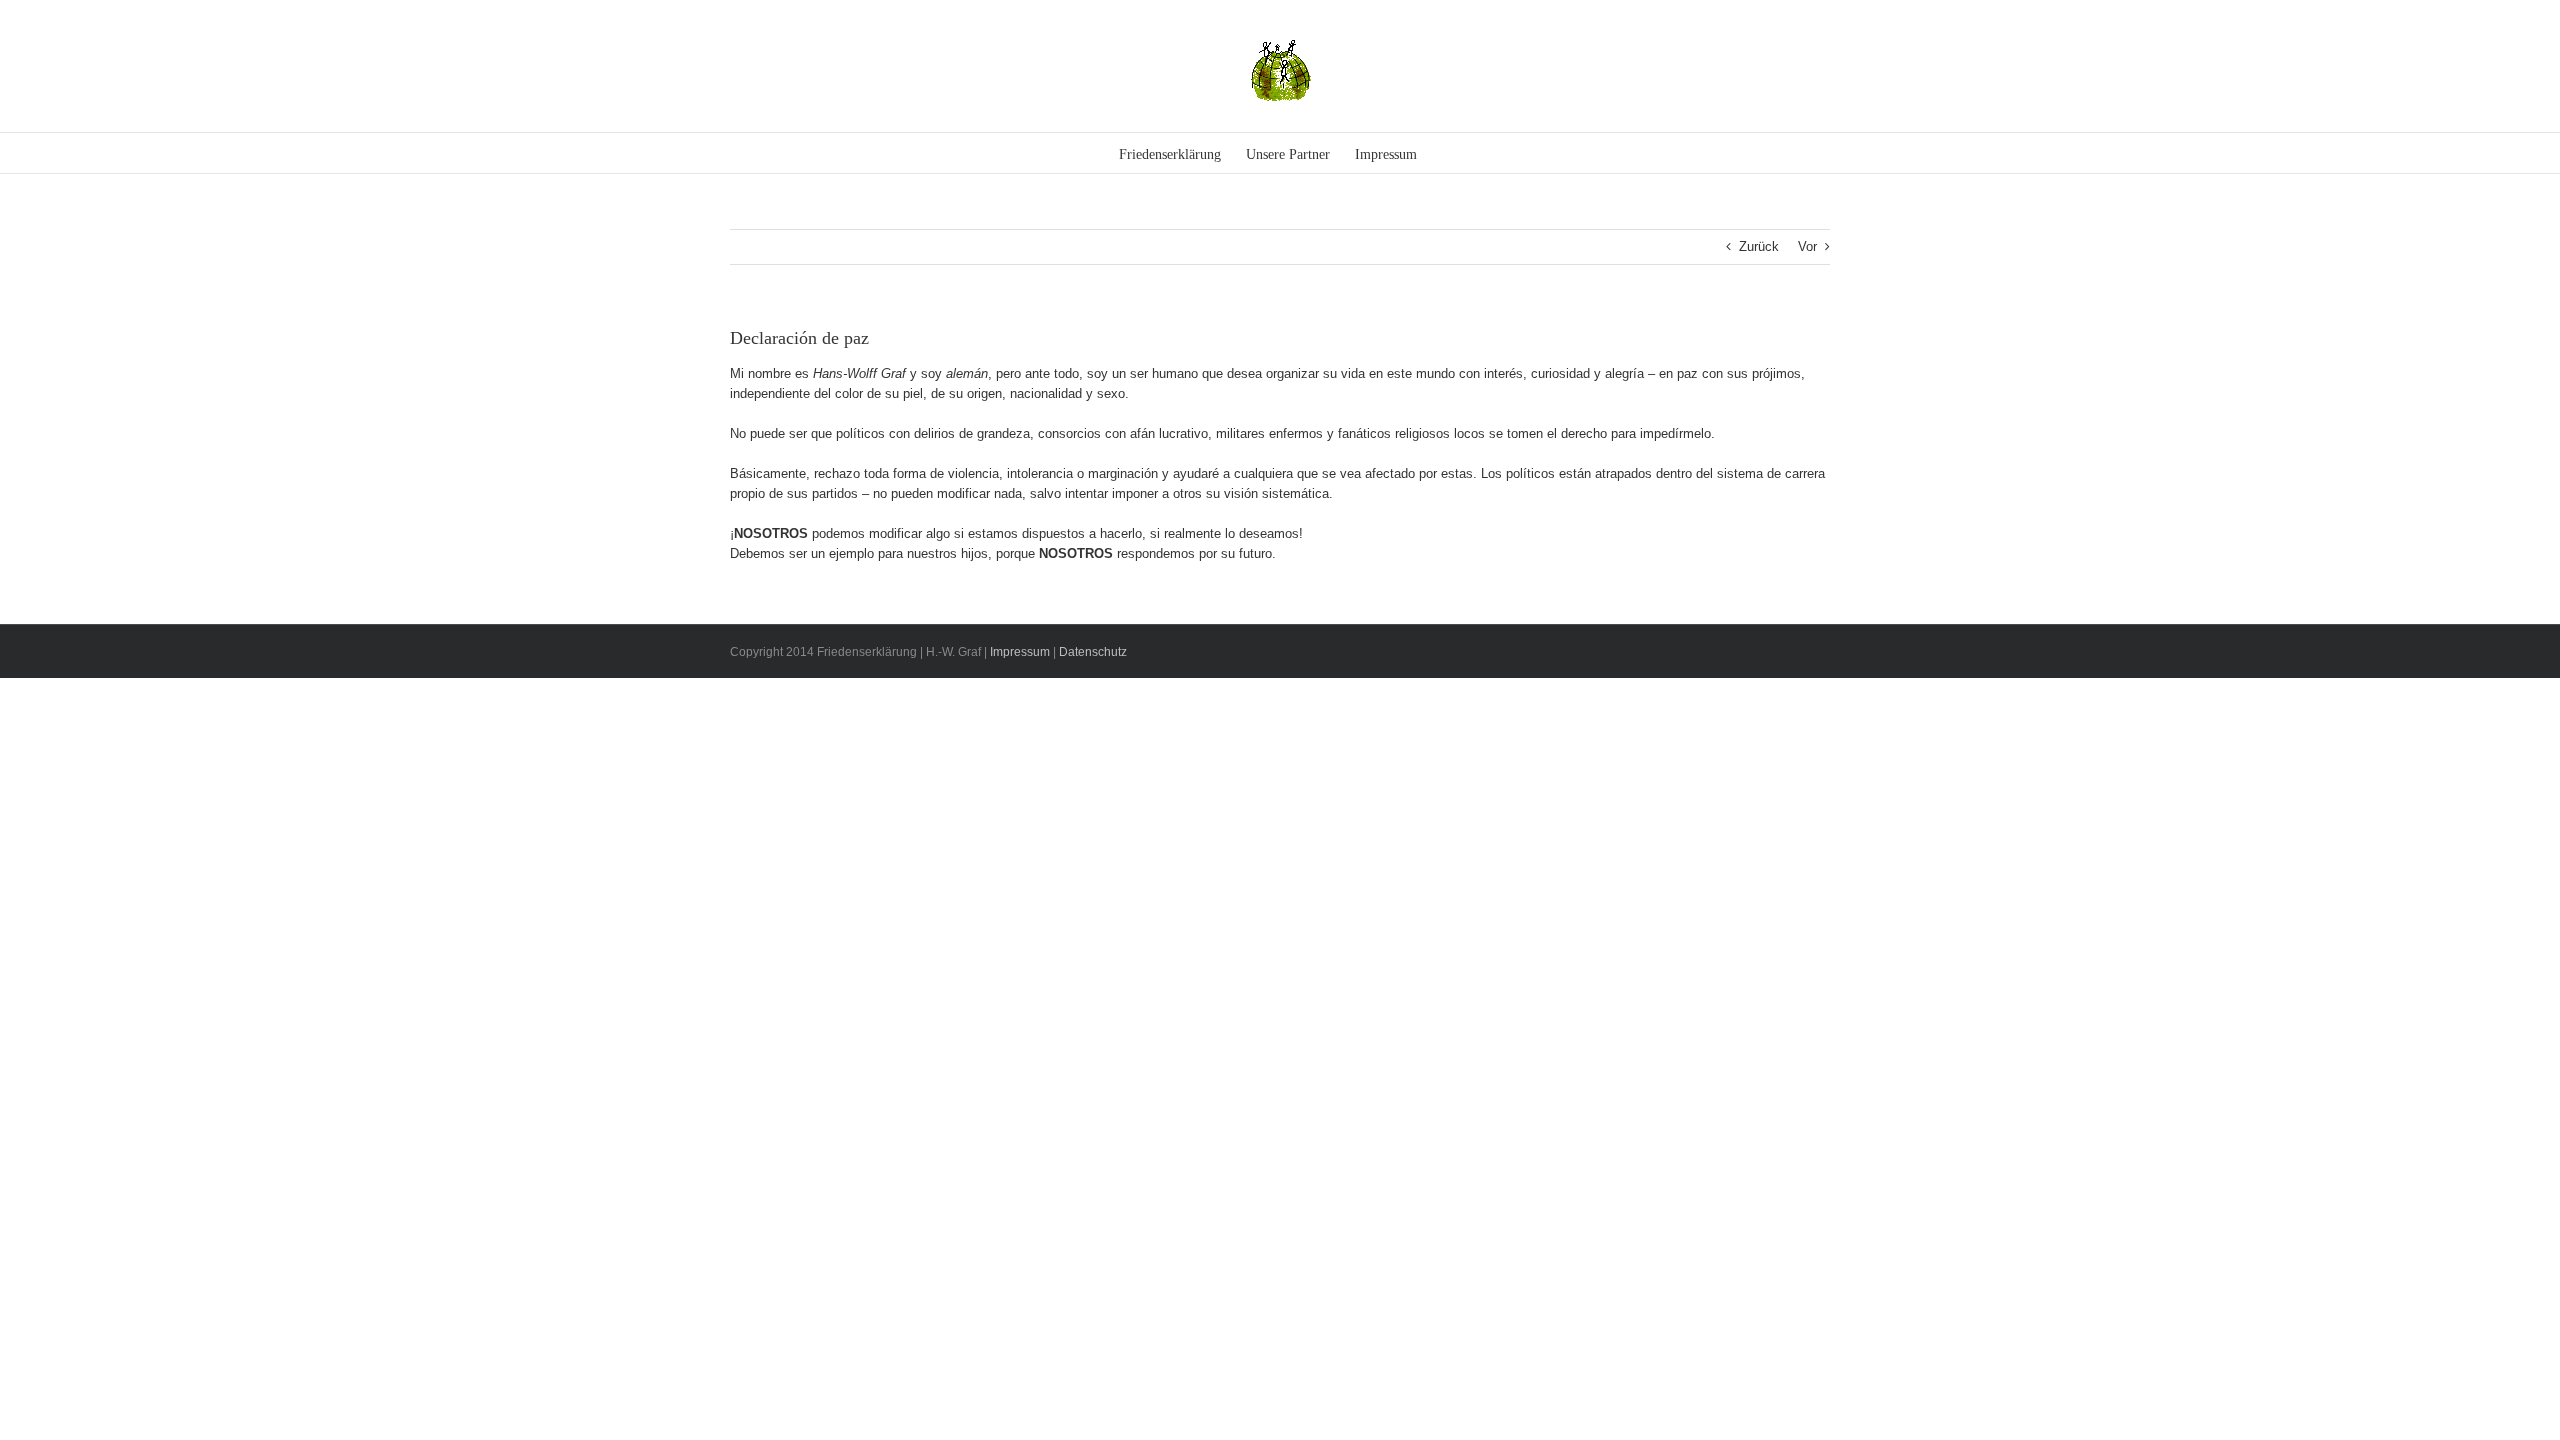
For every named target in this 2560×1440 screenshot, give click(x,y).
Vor (1807, 246)
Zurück (1759, 246)
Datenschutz (1093, 652)
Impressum (1020, 652)
